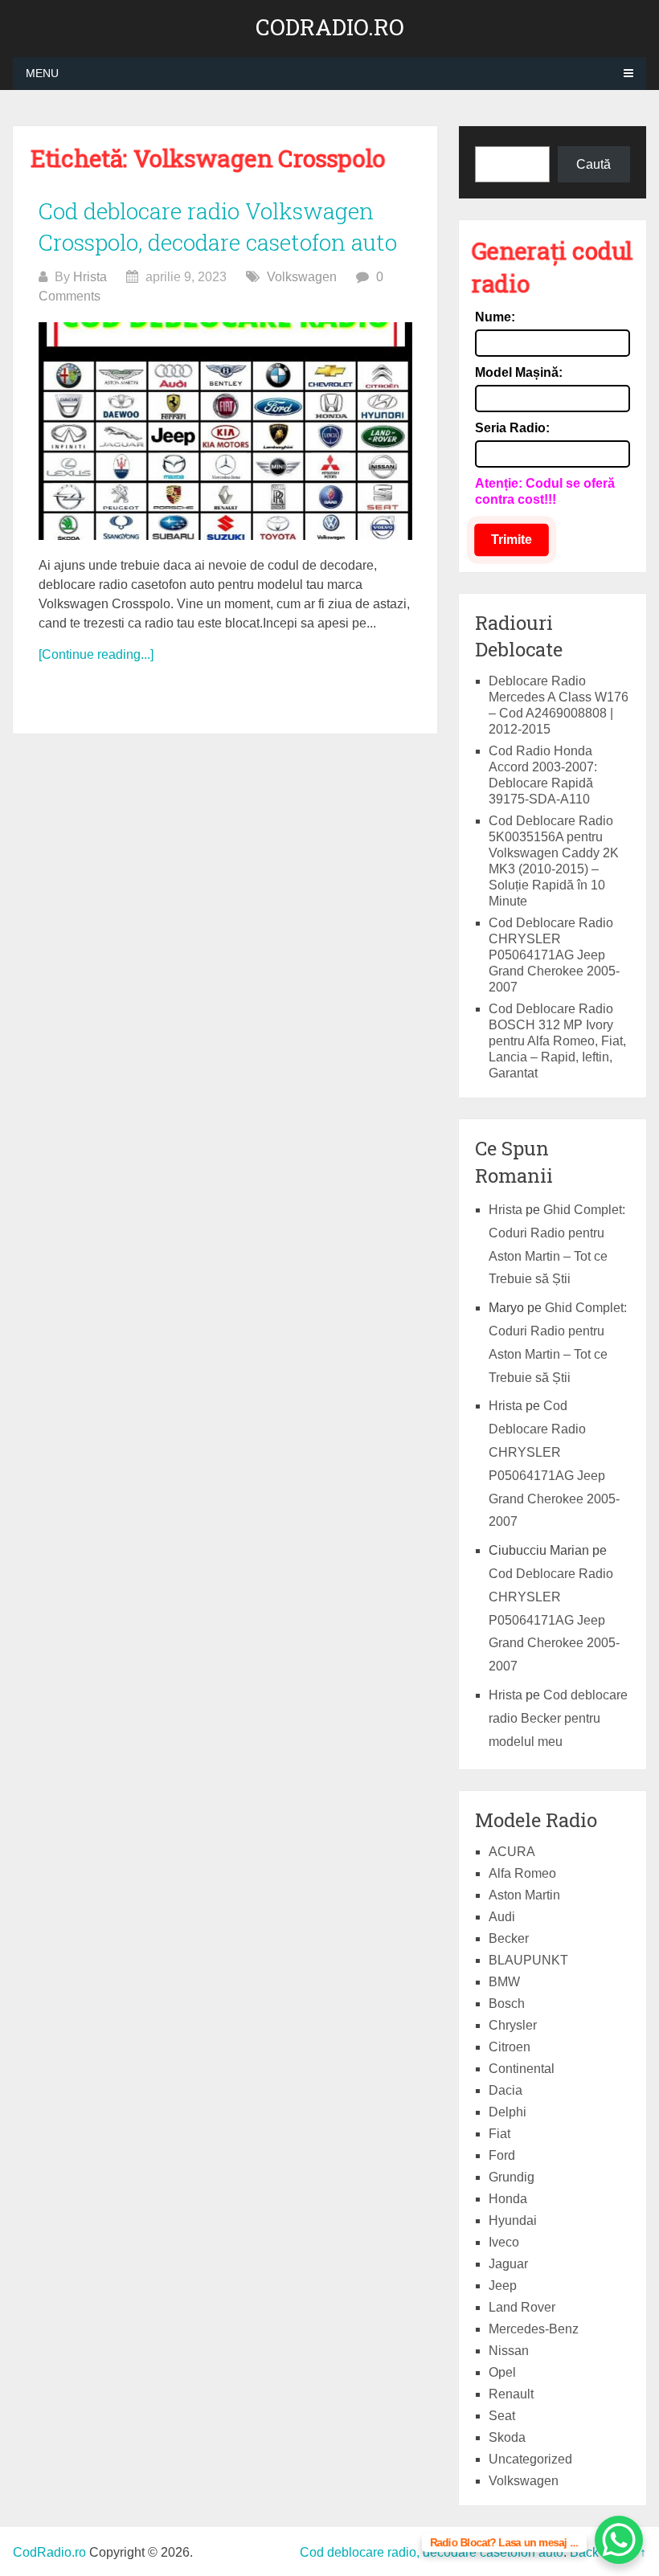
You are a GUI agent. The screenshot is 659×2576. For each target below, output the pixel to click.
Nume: (495, 317)
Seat (502, 2416)
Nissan (509, 2351)
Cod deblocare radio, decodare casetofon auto (432, 2552)
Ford (502, 2155)
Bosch (507, 2004)
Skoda (507, 2437)
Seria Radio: (512, 428)
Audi (502, 1917)
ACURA (512, 1852)
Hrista (90, 277)
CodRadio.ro (330, 27)
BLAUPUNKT (528, 1960)
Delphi (508, 2112)
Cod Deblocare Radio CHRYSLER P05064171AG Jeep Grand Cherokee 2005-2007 (554, 955)
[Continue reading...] (96, 654)
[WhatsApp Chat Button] (619, 2540)
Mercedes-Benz (534, 2329)
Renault (511, 2394)
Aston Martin (524, 1895)
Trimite (512, 540)
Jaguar (508, 2264)
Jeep (503, 2286)
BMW (504, 1982)
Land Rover (522, 2307)
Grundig (512, 2177)
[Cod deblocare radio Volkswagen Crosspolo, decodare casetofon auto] (225, 431)
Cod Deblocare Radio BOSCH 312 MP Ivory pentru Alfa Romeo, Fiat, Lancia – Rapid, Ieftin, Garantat (557, 1041)
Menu (42, 73)
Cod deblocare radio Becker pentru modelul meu (558, 1718)
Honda (508, 2199)
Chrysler (513, 2025)
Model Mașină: (519, 372)
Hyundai (513, 2220)
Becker (509, 1938)
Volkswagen (302, 277)
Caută (594, 164)
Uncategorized (530, 2459)
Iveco (504, 2242)
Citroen (510, 2047)
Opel (502, 2372)
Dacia (506, 2090)
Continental (522, 2069)
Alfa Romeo (522, 1873)
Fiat (499, 2134)
